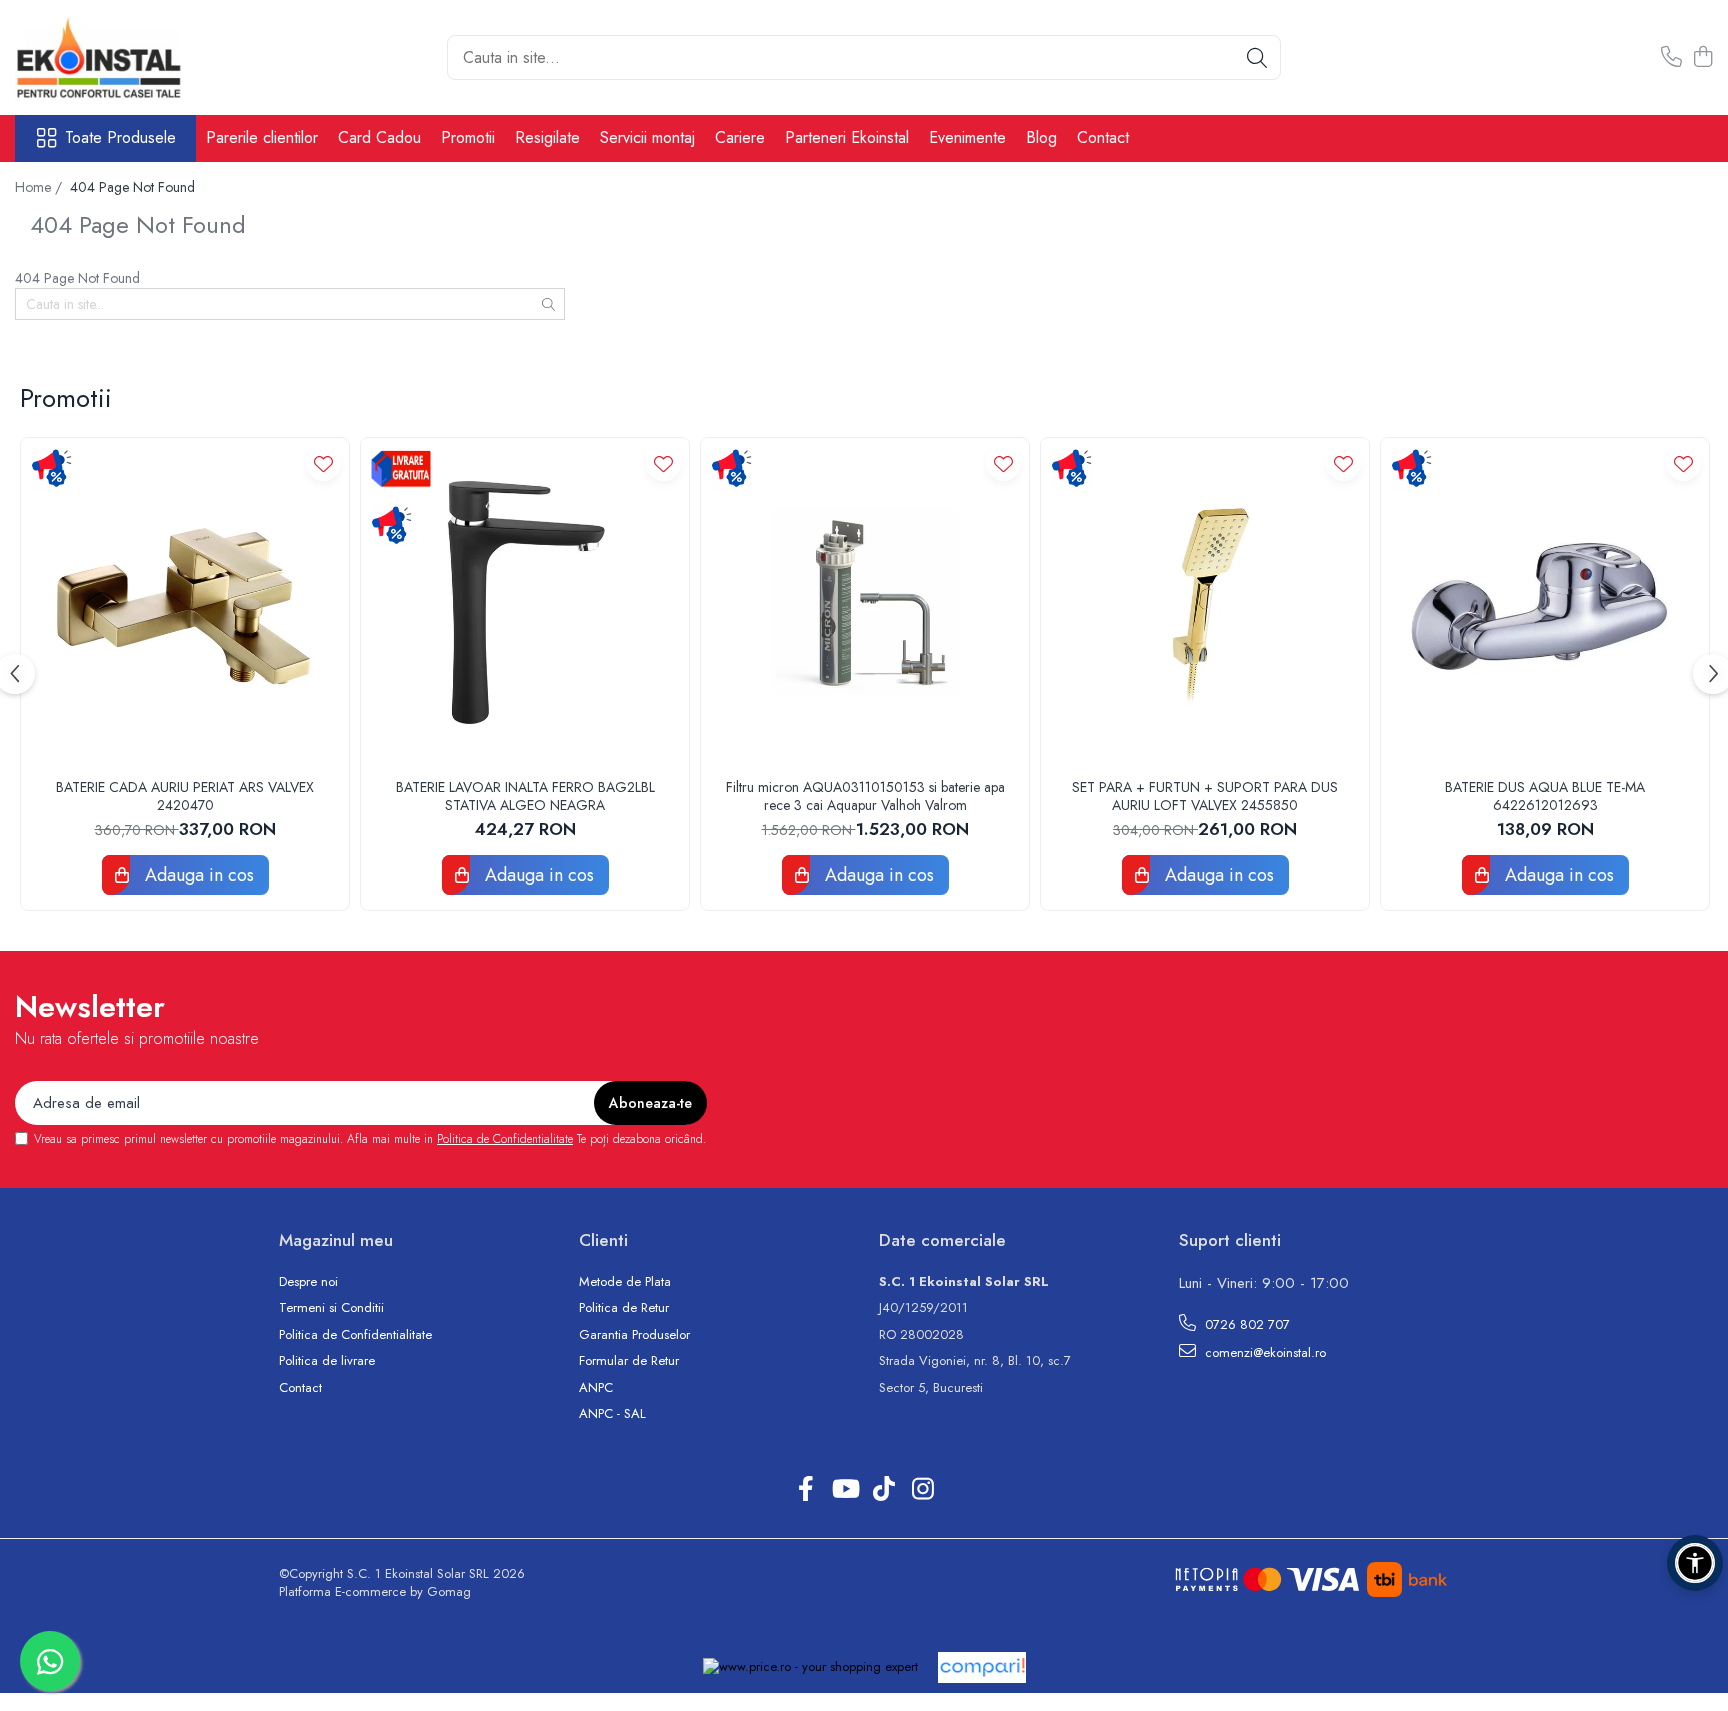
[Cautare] (1257, 57)
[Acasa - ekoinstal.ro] (115, 57)
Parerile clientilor (262, 137)
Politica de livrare (327, 1361)
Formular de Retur (629, 1361)
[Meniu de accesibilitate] (1695, 1563)
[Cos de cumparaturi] (1702, 58)
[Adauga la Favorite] (323, 463)
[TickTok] (883, 1490)
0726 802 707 (1245, 1324)
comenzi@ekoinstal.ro (1263, 1352)
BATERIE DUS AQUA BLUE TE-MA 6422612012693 (1545, 796)
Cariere (740, 137)
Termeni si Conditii (331, 1308)
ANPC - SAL (612, 1414)
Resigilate (547, 137)
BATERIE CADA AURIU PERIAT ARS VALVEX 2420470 (185, 796)
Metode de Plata (625, 1282)
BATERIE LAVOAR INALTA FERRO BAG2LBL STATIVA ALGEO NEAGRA (525, 796)
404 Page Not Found (132, 187)
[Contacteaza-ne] (1671, 58)
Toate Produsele (120, 138)
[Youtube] (844, 1490)
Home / (40, 187)
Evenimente (967, 137)
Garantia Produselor (634, 1335)
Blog (1041, 137)
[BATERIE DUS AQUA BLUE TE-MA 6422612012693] (1545, 602)
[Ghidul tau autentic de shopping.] (982, 1667)
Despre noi (308, 1282)
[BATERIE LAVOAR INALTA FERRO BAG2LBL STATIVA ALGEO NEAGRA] (525, 602)
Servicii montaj (647, 137)
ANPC (596, 1388)
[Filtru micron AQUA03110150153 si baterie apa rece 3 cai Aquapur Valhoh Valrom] (865, 602)
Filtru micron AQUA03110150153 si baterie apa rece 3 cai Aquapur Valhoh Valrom (865, 796)
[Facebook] (805, 1490)
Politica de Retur (624, 1308)
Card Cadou (379, 137)
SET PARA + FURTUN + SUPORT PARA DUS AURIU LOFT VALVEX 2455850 (1205, 796)
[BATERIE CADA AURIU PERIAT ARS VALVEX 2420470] (185, 602)
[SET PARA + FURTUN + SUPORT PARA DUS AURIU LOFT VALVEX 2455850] (1205, 602)
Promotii (468, 137)
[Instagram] (922, 1490)
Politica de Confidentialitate (505, 1139)
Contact (1103, 137)
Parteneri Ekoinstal (847, 137)
